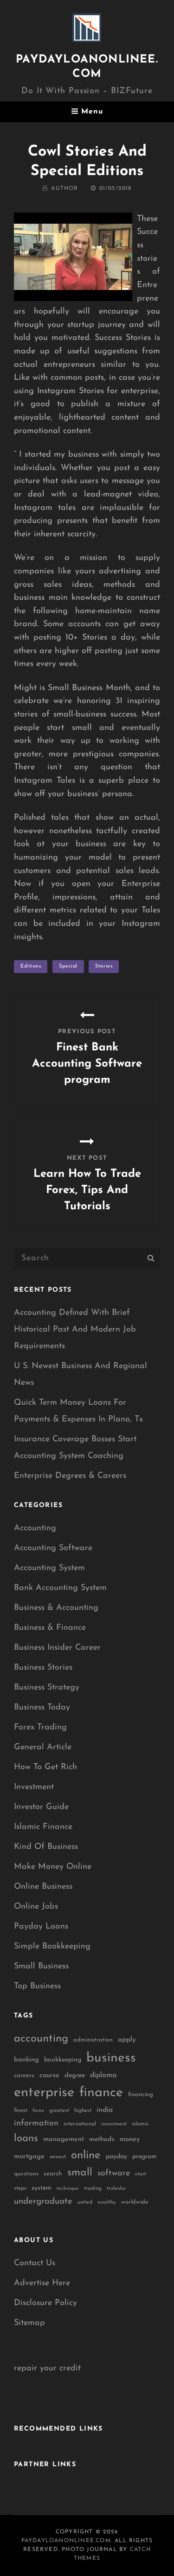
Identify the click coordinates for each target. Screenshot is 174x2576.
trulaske (116, 2189)
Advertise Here (42, 2283)
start (141, 2174)
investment (114, 2124)
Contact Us (35, 2263)
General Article (43, 1747)
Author (64, 188)
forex (38, 2111)
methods (102, 2139)
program (144, 2157)
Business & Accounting (56, 1608)
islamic (140, 2124)
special (68, 966)
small (80, 2173)
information (36, 2124)
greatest (59, 2111)
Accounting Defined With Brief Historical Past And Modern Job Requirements (75, 1330)
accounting (41, 2039)
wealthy (107, 2202)
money (130, 2139)
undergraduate (43, 2202)
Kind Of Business (46, 1847)
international (80, 2124)
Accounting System (49, 1568)
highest (83, 2111)
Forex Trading (40, 1728)
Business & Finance (50, 1628)
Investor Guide (41, 1807)
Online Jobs (36, 1907)
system (42, 2188)
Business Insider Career (57, 1648)
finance (101, 2093)
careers (24, 2076)
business (111, 2058)
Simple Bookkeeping (52, 1947)
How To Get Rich (45, 1767)
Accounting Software (53, 1548)
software (114, 2173)
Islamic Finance (43, 1827)
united (85, 2202)
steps (20, 2188)
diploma (103, 2075)
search (53, 2174)
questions (26, 2174)
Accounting (35, 1528)
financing (141, 2095)
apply (127, 2040)
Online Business (43, 1887)
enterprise (44, 2093)
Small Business (41, 1967)
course (49, 2076)
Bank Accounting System (60, 1588)
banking (26, 2060)
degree (75, 2076)
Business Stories (43, 1668)
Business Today (42, 1708)
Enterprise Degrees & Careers (70, 1476)
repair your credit (47, 2369)
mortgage (29, 2157)
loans (26, 2139)
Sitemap (29, 2323)
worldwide (135, 2202)
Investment (34, 1787)
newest (58, 2157)
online (86, 2155)
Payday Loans (41, 1927)
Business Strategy (47, 1688)
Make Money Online (53, 1867)
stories (104, 966)
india (105, 2110)
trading (93, 2189)
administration (93, 2040)
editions (31, 966)
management (64, 2139)
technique (68, 2189)
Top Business (37, 1986)
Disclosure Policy (45, 2303)
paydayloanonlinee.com (66, 2541)
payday (116, 2157)
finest (21, 2111)
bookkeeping (63, 2060)
